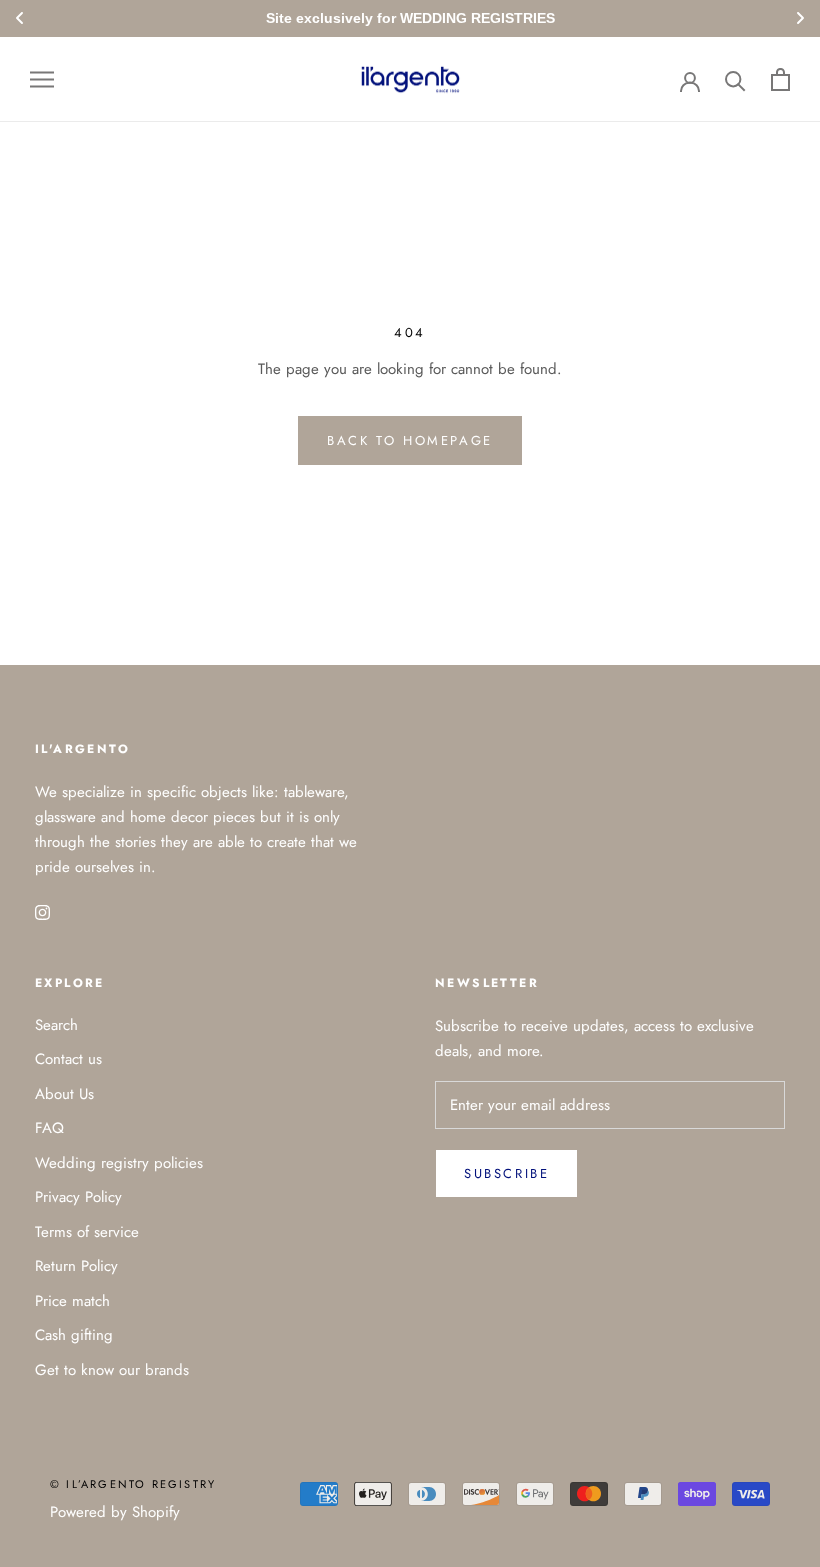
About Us (64, 1094)
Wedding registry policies (119, 1163)
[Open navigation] (42, 79)
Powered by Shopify (115, 1512)
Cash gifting (74, 1335)
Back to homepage (410, 440)
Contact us (68, 1059)
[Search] (735, 79)
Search (56, 1025)
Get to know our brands (112, 1370)
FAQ (49, 1128)
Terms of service (87, 1232)
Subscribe (506, 1173)
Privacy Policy (78, 1197)
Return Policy (76, 1266)
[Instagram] (42, 911)
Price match (72, 1301)
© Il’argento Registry (133, 1484)
